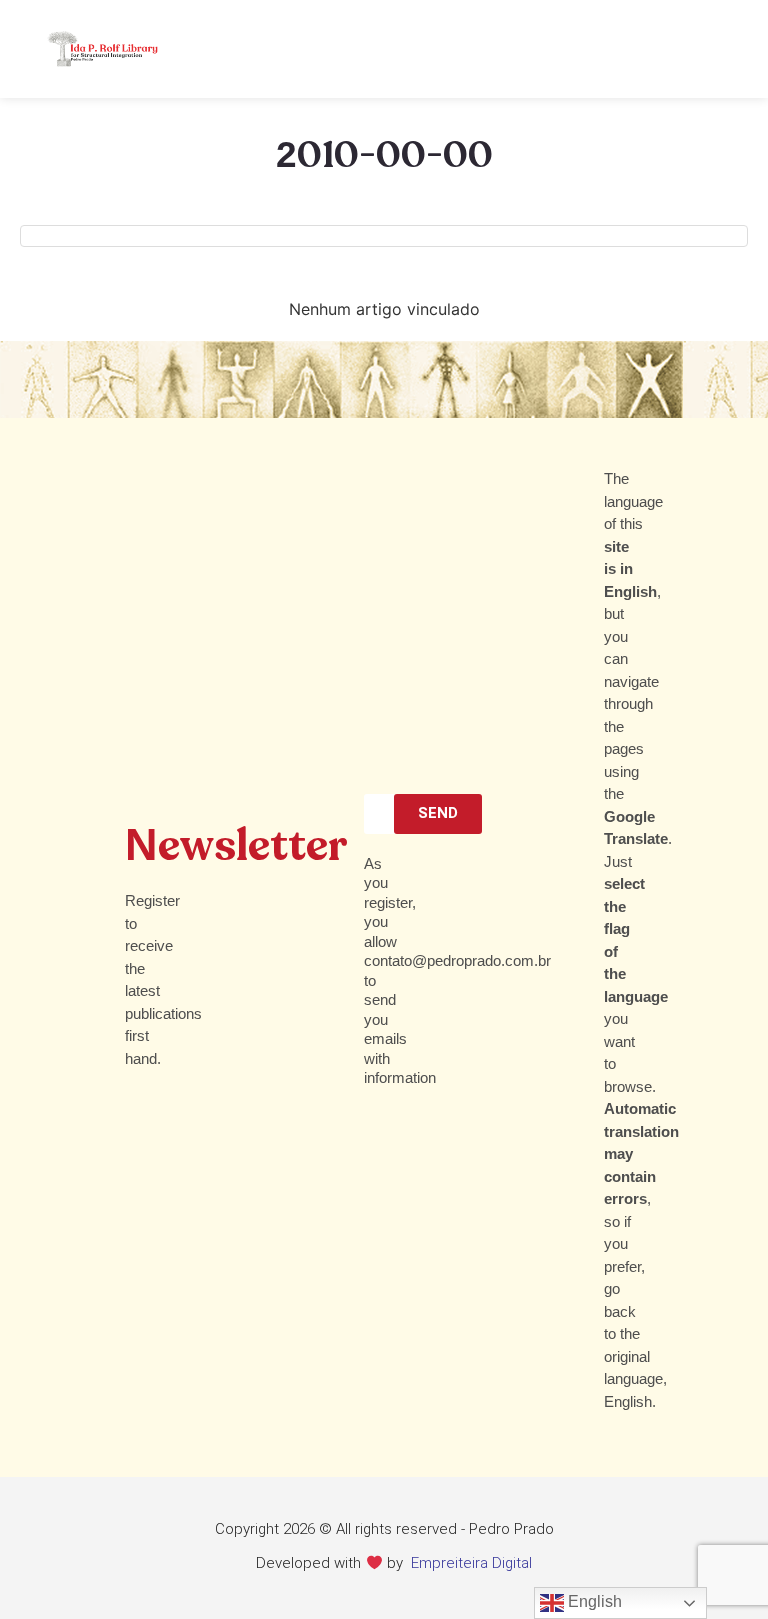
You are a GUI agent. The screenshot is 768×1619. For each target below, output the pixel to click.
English (593, 1601)
